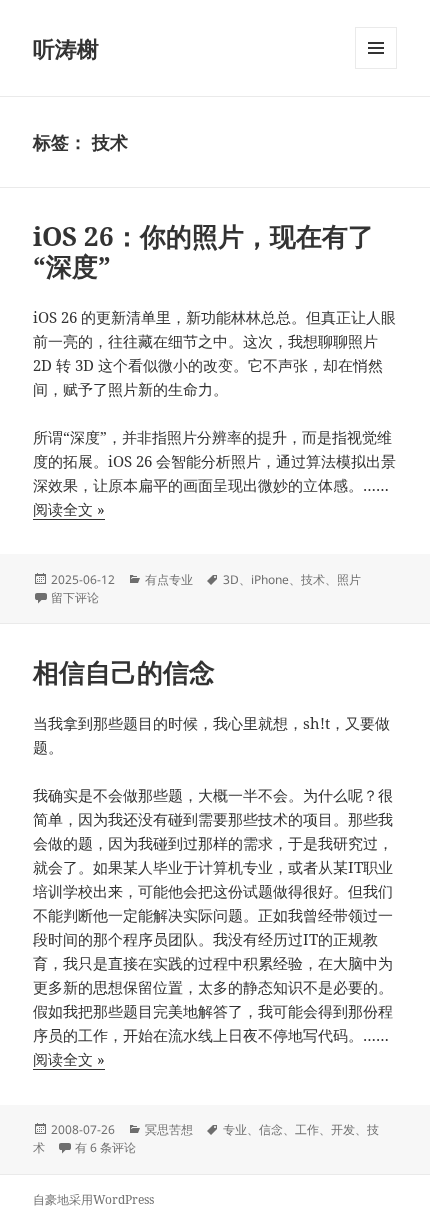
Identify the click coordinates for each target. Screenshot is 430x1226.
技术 (313, 579)
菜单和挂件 (376, 68)
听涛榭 (66, 48)
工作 (307, 1129)
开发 (343, 1129)
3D (231, 579)
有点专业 (169, 579)
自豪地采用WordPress (93, 1199)
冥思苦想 (169, 1129)
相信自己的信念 (124, 672)
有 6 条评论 (105, 1147)
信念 (271, 1129)
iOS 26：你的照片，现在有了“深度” (203, 251)
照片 (349, 579)
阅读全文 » (69, 509)
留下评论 (75, 597)
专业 (235, 1129)
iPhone (270, 579)
